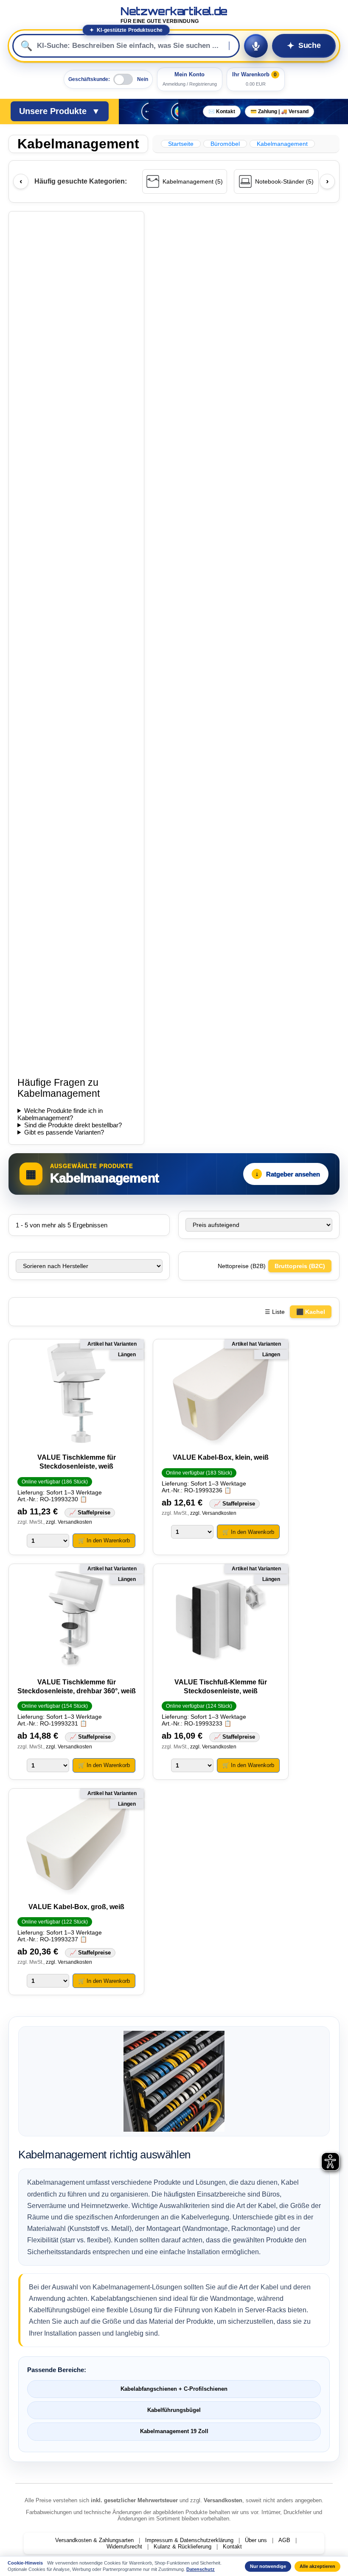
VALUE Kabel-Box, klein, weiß (221, 1457)
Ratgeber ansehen (288, 1174)
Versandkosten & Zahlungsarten (94, 2540)
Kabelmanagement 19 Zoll (174, 2431)
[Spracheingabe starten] (256, 46)
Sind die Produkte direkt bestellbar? (73, 1125)
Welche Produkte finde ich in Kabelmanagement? (60, 1114)
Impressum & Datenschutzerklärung (189, 2540)
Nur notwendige (268, 2566)
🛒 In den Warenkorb (104, 1540)
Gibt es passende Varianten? (64, 1132)
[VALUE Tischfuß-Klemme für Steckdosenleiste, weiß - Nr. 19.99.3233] (221, 1618)
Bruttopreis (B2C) (300, 1266)
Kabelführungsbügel (174, 2410)
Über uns (256, 2540)
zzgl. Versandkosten (69, 1522)
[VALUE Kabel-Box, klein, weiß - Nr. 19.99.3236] (221, 1393)
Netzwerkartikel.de (174, 15)
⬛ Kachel (311, 1312)
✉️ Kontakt (222, 112)
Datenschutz (201, 2569)
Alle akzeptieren (317, 2566)
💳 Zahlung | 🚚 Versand (279, 112)
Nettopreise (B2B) (243, 1266)
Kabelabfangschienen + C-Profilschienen (174, 2389)
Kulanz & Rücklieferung (182, 2547)
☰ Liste (275, 1312)
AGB (284, 2540)
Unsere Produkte (60, 111)
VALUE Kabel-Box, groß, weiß (76, 1907)
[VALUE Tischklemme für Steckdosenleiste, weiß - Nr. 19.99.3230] (76, 1393)
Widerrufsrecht (124, 2547)
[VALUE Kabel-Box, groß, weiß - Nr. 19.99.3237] (76, 1842)
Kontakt (232, 2547)
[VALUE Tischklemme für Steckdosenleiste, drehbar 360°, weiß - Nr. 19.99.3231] (76, 1618)
